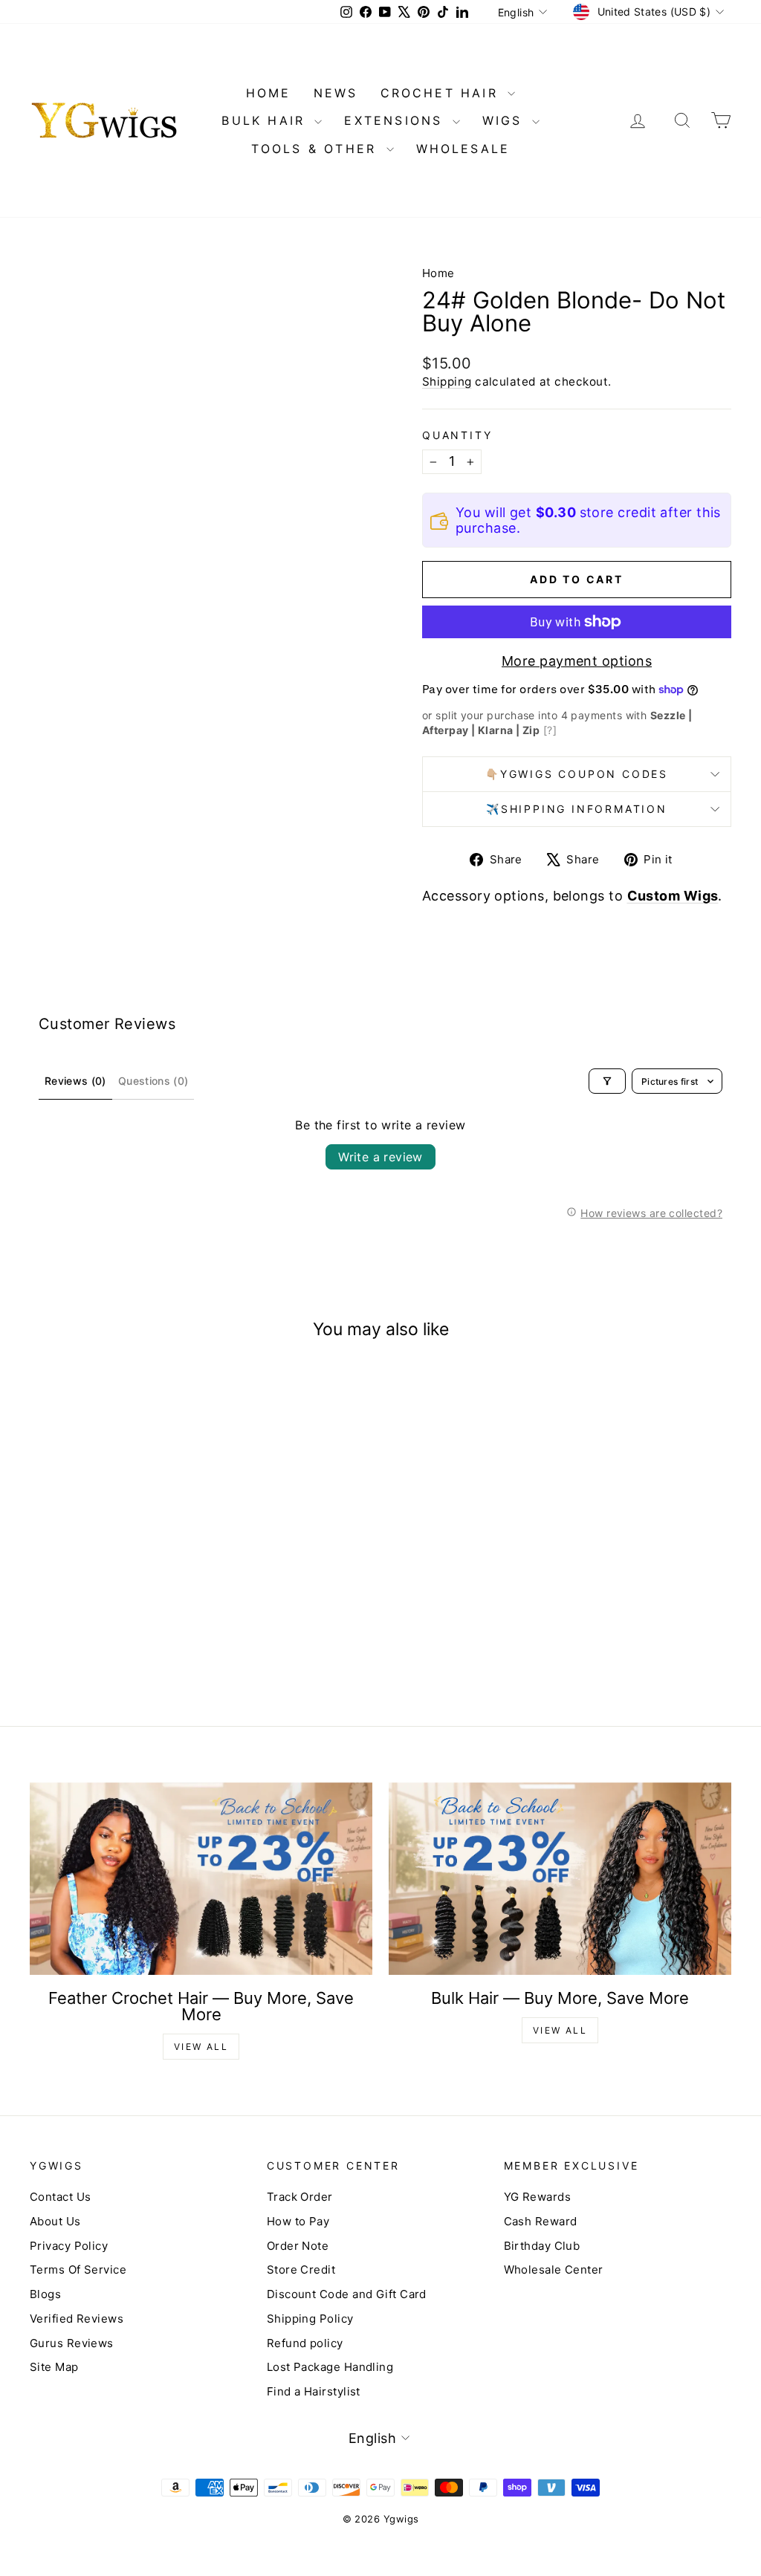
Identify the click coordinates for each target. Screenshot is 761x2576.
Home (438, 273)
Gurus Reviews (72, 2343)
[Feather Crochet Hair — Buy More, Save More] (201, 1879)
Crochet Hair (443, 93)
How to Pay (298, 2221)
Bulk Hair (266, 120)
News (336, 93)
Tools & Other (317, 149)
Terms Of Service (78, 2270)
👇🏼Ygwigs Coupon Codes (577, 774)
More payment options (577, 661)
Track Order (300, 2197)
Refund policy (305, 2343)
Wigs (505, 120)
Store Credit (301, 2270)
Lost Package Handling (330, 2367)
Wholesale (463, 149)
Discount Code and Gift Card (347, 2294)
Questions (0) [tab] (153, 1081)
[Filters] (607, 1081)
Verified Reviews (77, 2319)
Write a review (380, 1157)
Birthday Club (542, 2246)
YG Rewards (538, 2197)
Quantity (457, 435)
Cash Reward (541, 2221)
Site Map (54, 2367)
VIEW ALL (201, 2047)
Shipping (447, 382)
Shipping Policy (310, 2319)
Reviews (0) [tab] (75, 1081)
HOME (269, 93)
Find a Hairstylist (314, 2391)
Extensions (396, 120)
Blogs (45, 2294)
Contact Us (61, 2197)
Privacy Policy (69, 2246)
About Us (55, 2221)
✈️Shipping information (577, 809)
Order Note (298, 2246)
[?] (550, 730)
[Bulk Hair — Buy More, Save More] (560, 1879)
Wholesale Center (554, 2270)
